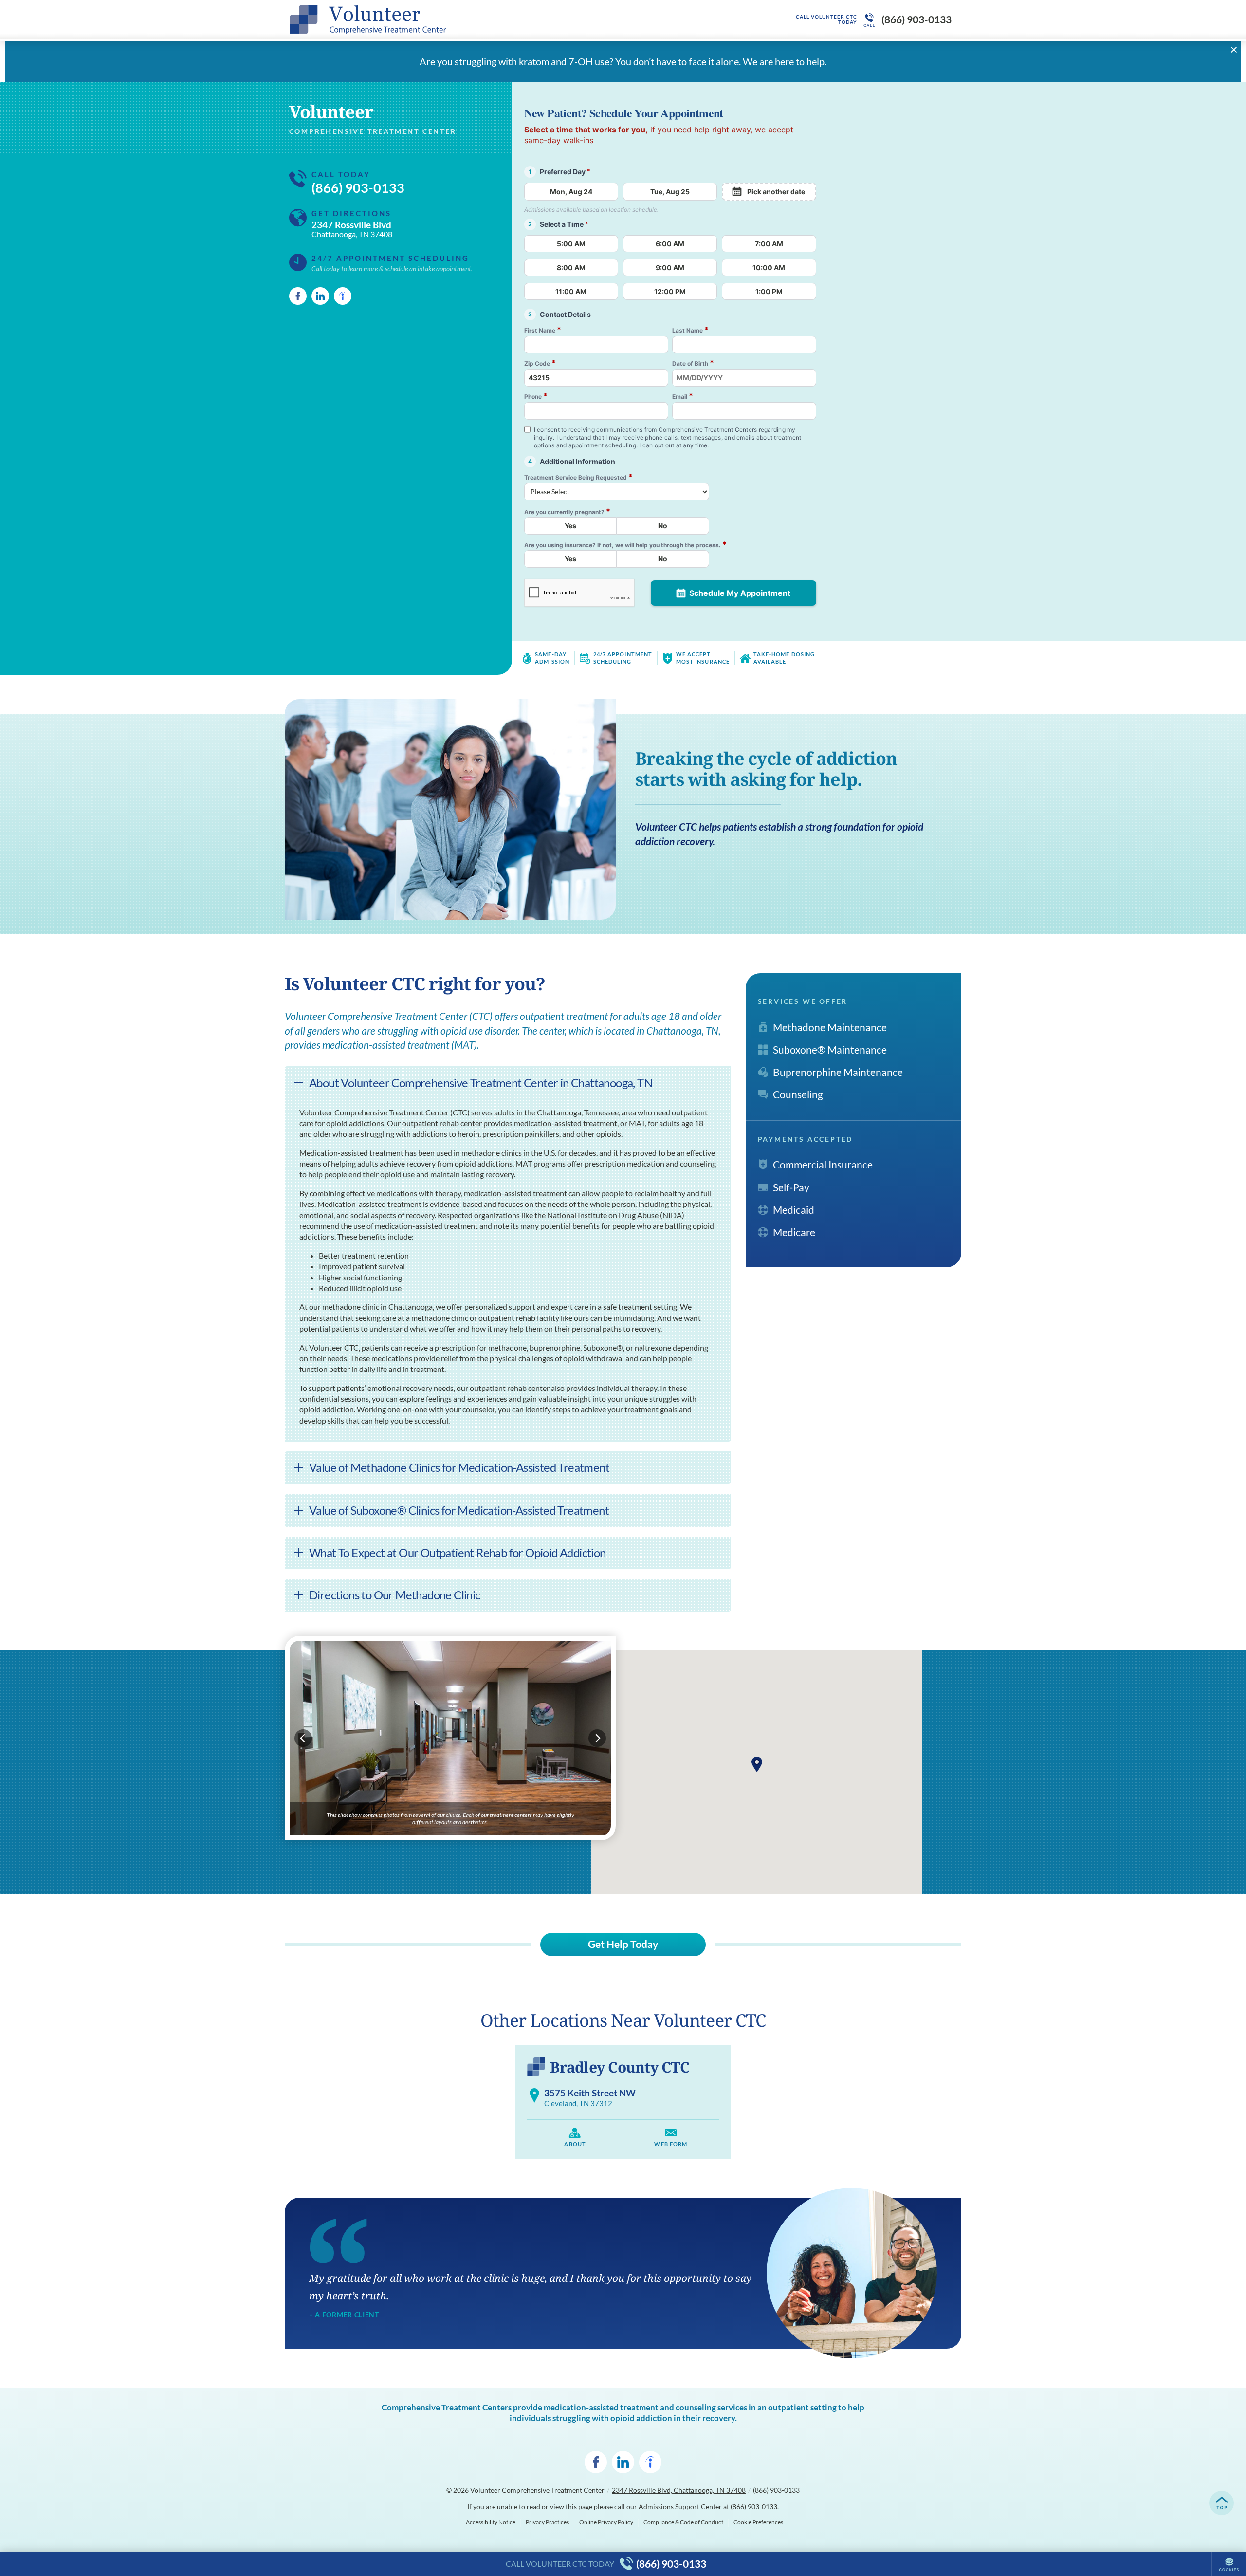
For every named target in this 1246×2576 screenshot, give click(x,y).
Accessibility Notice (491, 2522)
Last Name (690, 330)
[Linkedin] (320, 296)
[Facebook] (298, 296)
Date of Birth (693, 363)
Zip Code (540, 363)
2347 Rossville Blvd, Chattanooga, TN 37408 (679, 2490)
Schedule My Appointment (740, 593)
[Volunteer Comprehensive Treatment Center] (436, 19)
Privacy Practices (547, 2522)
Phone (536, 396)
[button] (757, 1764)
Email (683, 396)
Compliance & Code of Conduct (683, 2522)
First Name (543, 330)
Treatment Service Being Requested (578, 477)
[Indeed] (343, 296)
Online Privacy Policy (606, 2522)
